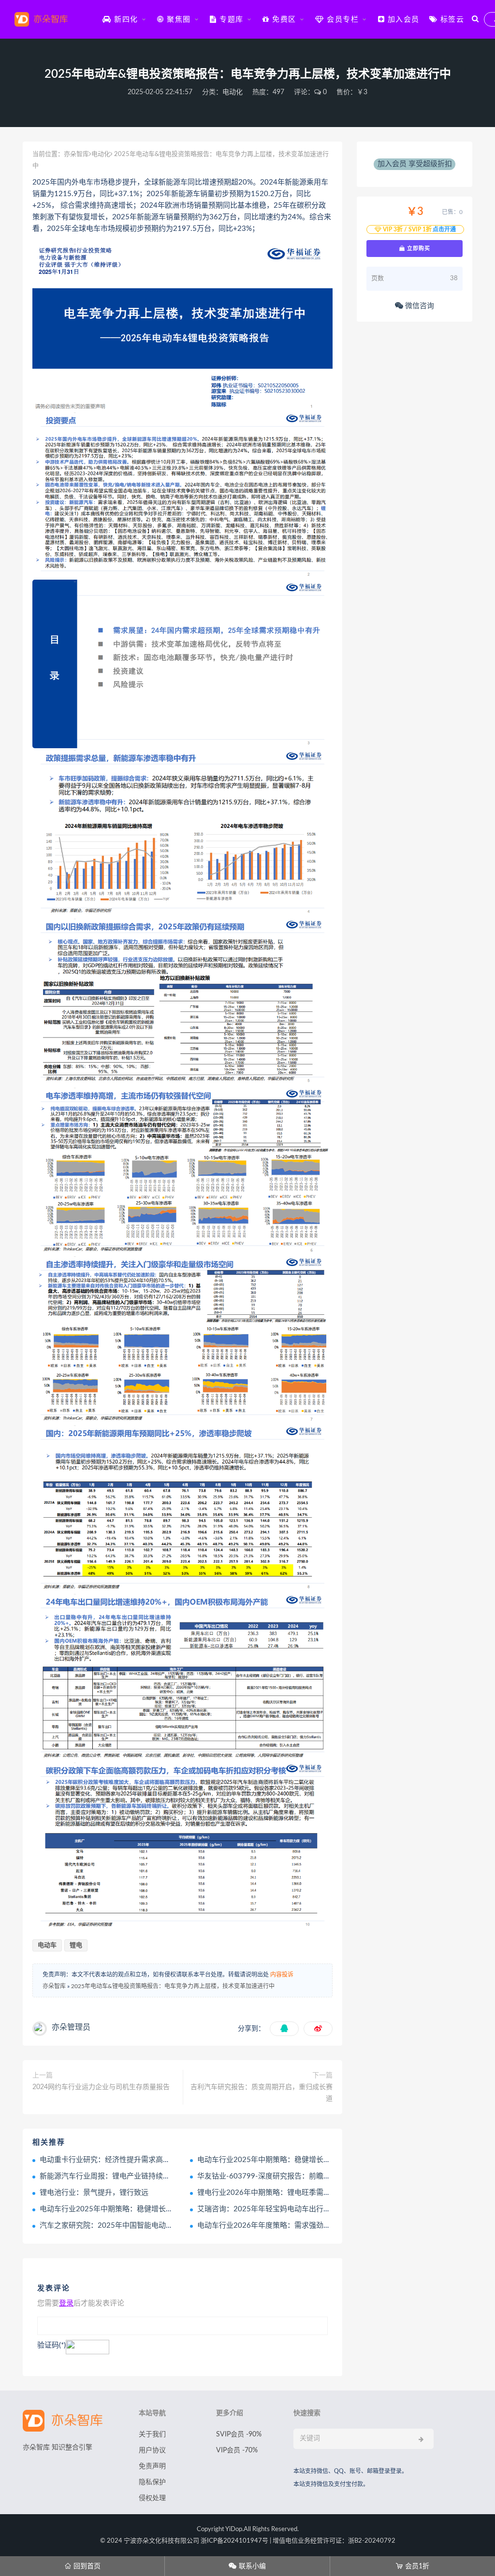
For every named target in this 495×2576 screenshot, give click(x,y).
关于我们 (152, 2434)
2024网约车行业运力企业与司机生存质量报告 (101, 2087)
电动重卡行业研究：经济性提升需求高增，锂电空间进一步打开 (141, 2160)
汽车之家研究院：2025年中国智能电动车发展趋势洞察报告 (135, 2226)
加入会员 (402, 20)
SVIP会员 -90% (239, 2434)
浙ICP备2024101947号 (234, 2541)
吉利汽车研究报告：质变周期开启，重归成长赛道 (262, 2093)
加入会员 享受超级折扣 (415, 164)
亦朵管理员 (71, 2027)
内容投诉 (282, 1975)
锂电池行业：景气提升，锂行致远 (94, 2193)
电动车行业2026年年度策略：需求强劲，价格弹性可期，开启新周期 (307, 2226)
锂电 (76, 1945)
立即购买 (418, 248)
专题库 (230, 20)
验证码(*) (51, 2345)
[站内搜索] (475, 19)
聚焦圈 (178, 20)
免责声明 (152, 2466)
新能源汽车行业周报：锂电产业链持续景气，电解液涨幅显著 (138, 2176)
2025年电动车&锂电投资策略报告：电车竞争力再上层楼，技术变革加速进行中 (173, 1986)
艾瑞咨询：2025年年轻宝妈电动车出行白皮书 (271, 2209)
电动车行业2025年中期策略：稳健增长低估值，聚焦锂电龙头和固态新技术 (318, 2160)
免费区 (283, 20)
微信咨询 (419, 306)
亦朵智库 (76, 154)
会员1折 (413, 2566)
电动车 (47, 1945)
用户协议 (152, 2450)
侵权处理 (152, 2498)
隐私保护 (152, 2482)
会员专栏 (342, 20)
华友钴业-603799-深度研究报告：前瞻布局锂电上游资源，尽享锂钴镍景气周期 (326, 2176)
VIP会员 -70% (237, 2450)
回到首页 (82, 2566)
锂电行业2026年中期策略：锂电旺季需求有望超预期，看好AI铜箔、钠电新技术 (325, 2193)
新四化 (125, 20)
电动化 (233, 92)
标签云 (451, 20)
